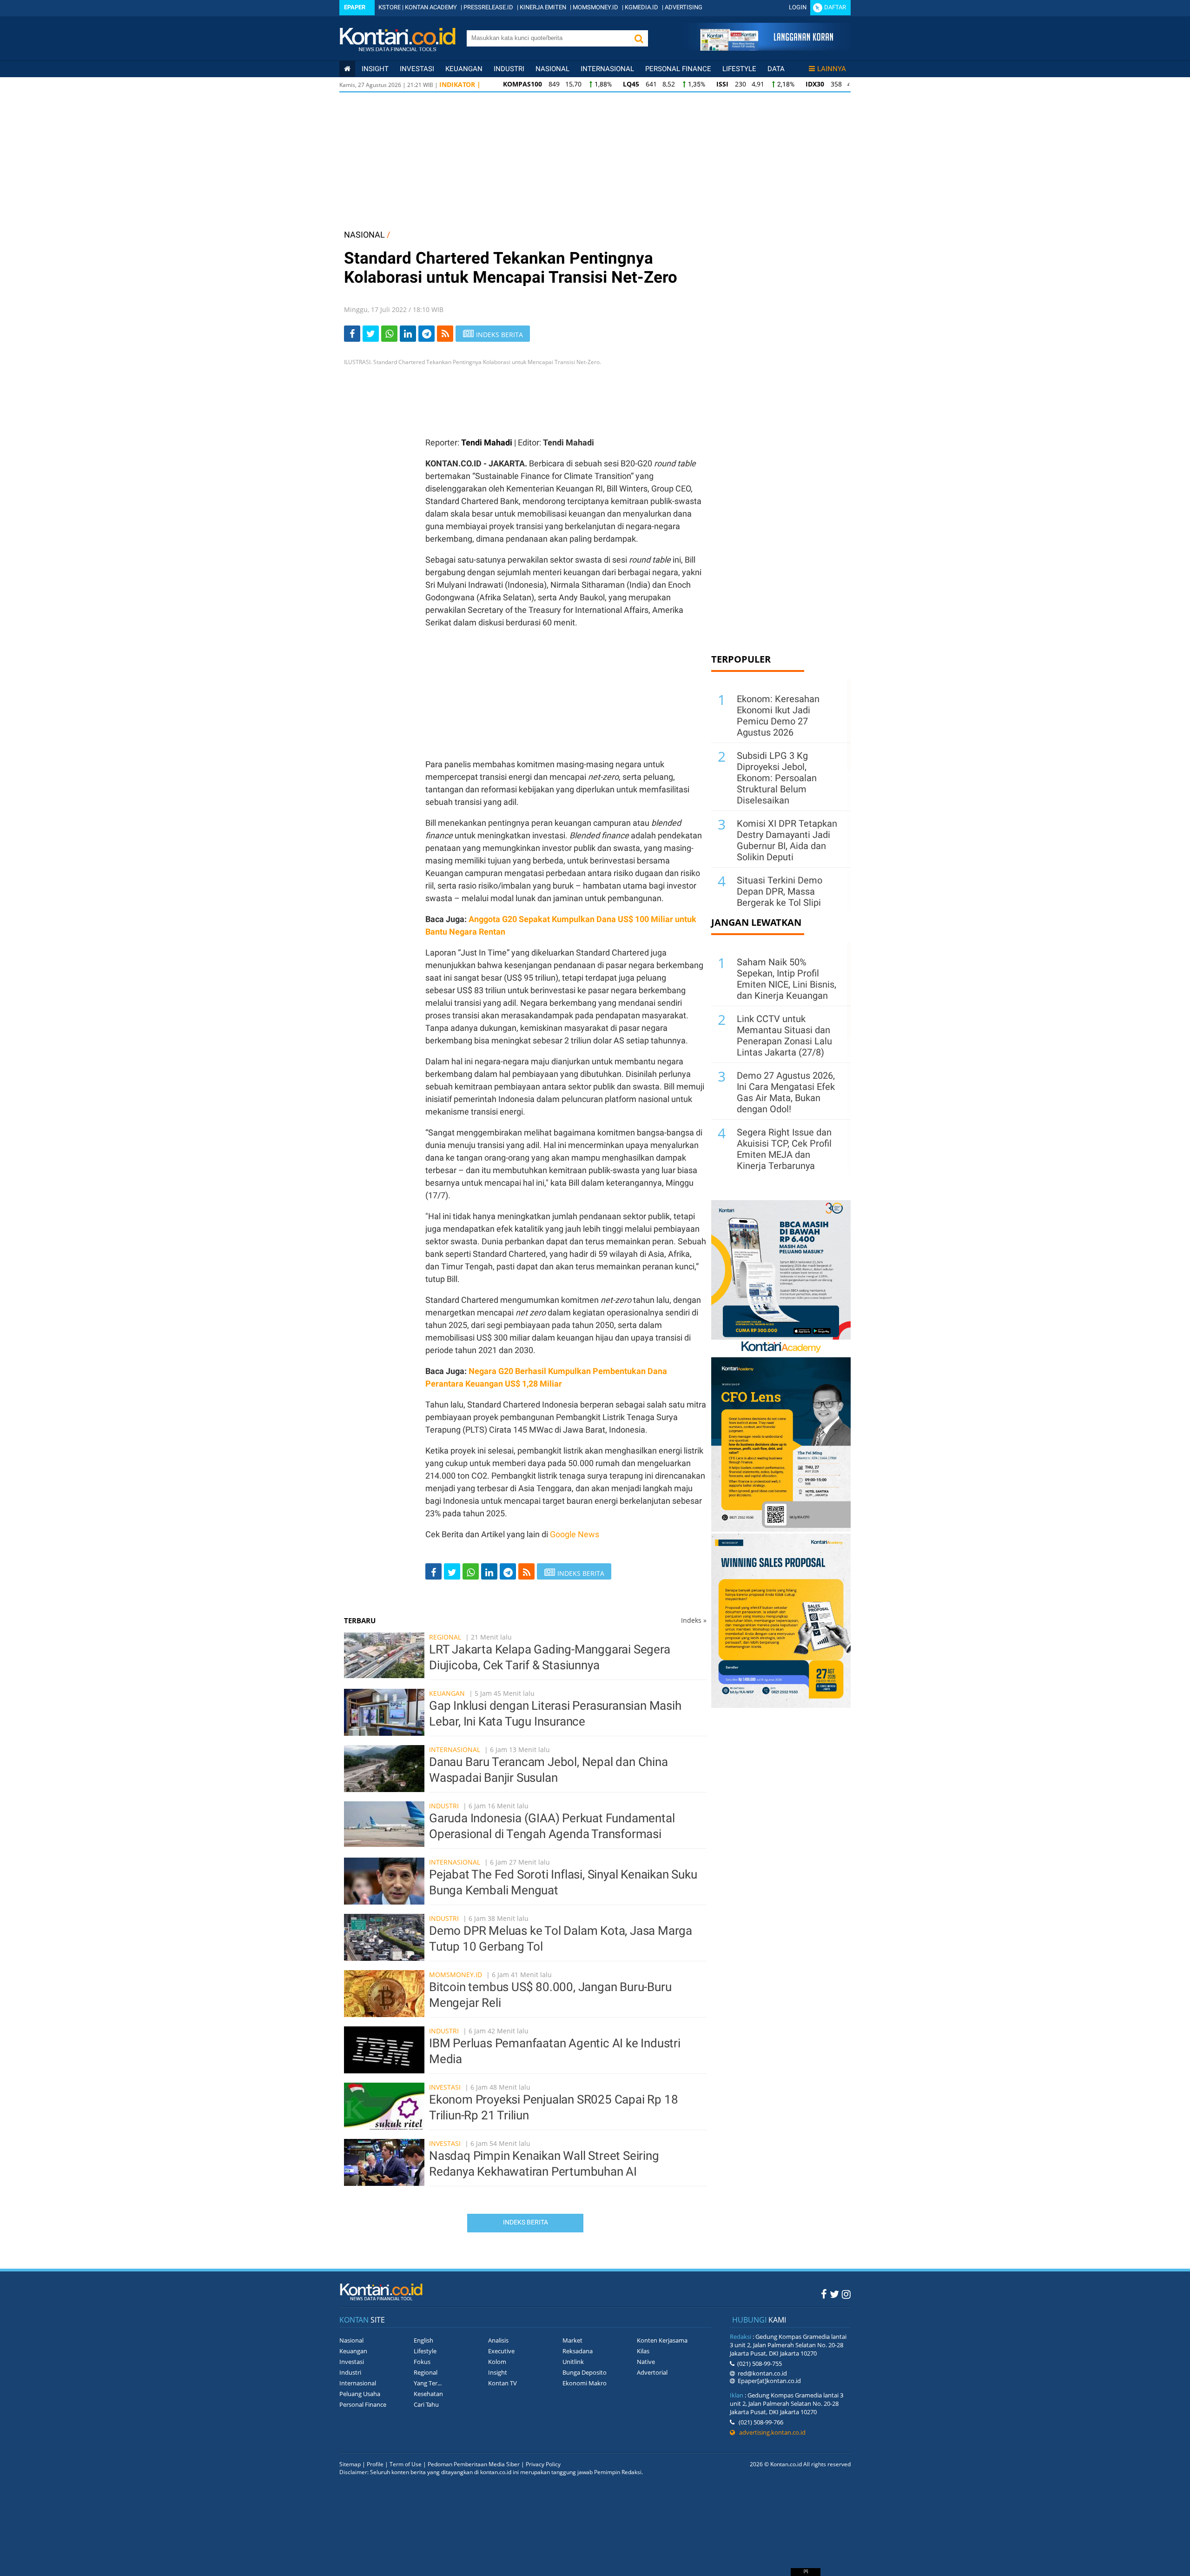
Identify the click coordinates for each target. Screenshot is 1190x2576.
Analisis (498, 2340)
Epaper (355, 7)
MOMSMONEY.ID (595, 7)
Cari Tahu (426, 2404)
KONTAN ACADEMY (431, 7)
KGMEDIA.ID (641, 7)
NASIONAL (364, 235)
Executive (501, 2351)
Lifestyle (739, 69)
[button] (639, 38)
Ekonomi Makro (585, 2383)
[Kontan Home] (347, 69)
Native (646, 2362)
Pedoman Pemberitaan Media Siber (474, 2464)
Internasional (607, 69)
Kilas (643, 2351)
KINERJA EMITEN (543, 7)
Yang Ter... (428, 2383)
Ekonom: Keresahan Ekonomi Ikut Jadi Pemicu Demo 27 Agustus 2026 (778, 716)
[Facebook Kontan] (824, 2294)
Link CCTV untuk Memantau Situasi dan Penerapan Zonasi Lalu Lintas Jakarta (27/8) (784, 1036)
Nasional (552, 69)
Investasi (417, 69)
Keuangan (464, 69)
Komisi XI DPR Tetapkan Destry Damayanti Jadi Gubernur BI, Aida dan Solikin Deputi (787, 840)
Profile (375, 2464)
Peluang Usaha (360, 2394)
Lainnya (832, 69)
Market (572, 2340)
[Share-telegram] (426, 334)
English (423, 2340)
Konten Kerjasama (662, 2340)
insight (375, 69)
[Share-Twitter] (371, 334)
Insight (498, 2372)
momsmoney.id (456, 1975)
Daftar (835, 7)
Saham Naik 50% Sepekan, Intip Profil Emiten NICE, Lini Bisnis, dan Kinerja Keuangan (787, 979)
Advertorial (652, 2372)
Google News (575, 1534)
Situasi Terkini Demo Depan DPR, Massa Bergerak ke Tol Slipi (780, 891)
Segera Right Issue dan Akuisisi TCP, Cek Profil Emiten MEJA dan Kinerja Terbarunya (784, 1149)
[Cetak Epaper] (766, 48)
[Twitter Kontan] (834, 2294)
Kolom (497, 2362)
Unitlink (573, 2362)
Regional (445, 1637)
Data (776, 69)
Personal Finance (678, 69)
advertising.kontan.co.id (770, 2432)
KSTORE (390, 7)
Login (798, 7)
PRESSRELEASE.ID (488, 7)
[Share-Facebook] (352, 334)
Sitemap (350, 2464)
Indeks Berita (526, 2222)
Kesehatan (428, 2394)
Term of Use (406, 2464)
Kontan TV (502, 2383)
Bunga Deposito (585, 2372)
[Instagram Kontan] (846, 2294)
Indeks (694, 1620)
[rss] (445, 334)
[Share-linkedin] (408, 334)
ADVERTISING (684, 7)
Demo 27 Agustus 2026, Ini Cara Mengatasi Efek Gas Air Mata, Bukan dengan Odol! (786, 1092)
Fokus (422, 2362)
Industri (509, 69)
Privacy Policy (543, 2464)
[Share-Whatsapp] (389, 334)
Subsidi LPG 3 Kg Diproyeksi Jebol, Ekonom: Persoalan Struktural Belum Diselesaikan (777, 778)
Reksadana (578, 2351)
